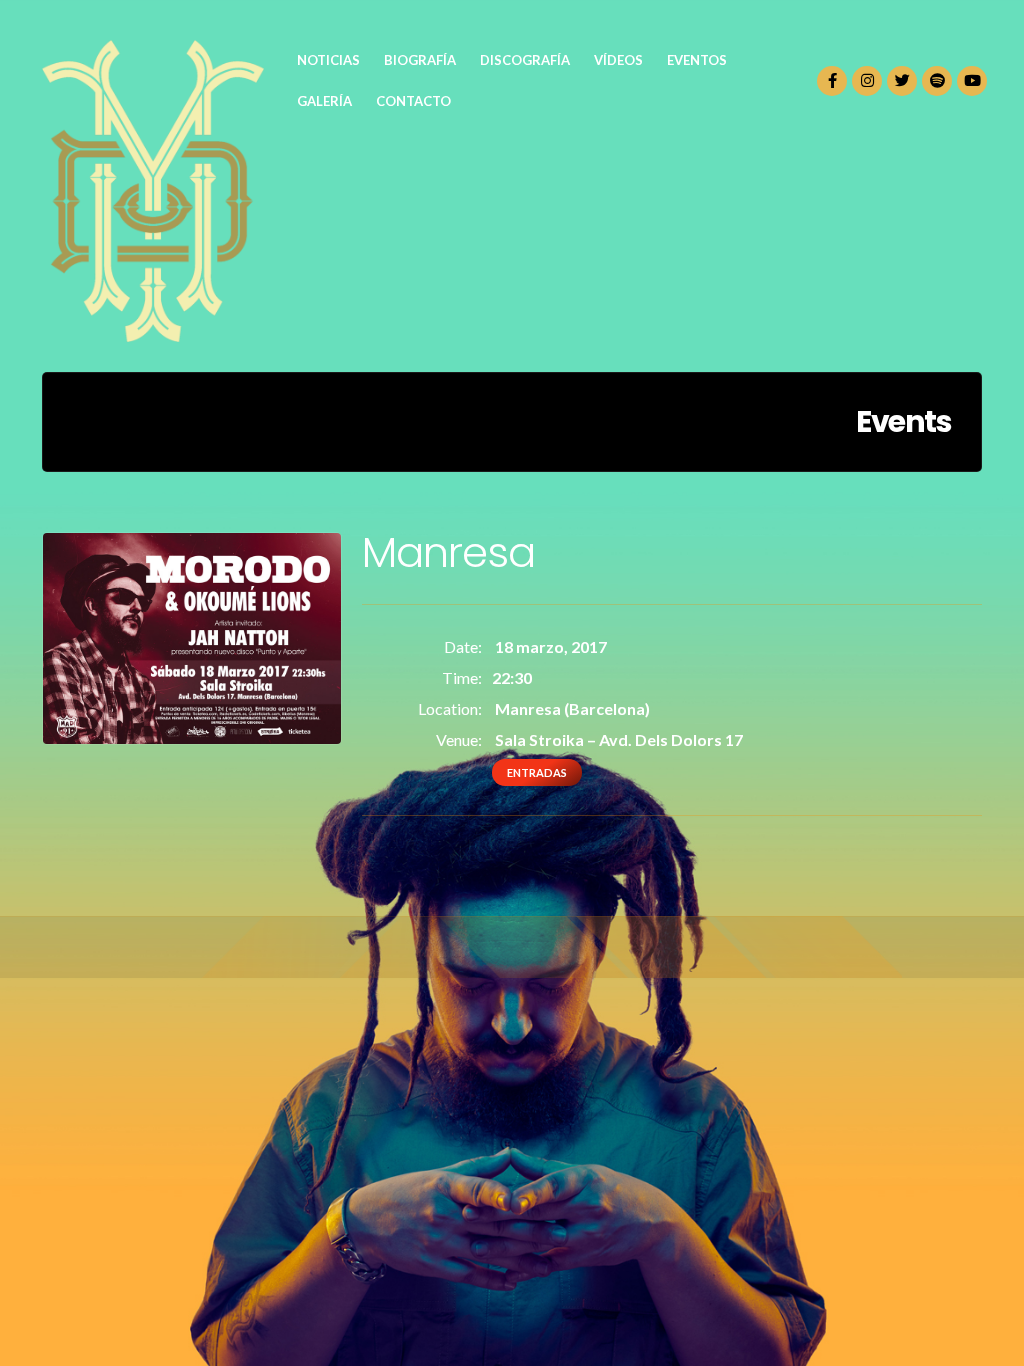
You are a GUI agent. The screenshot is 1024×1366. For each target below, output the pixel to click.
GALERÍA (324, 101)
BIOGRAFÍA (420, 60)
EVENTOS (697, 60)
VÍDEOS (618, 60)
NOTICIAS (328, 60)
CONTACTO (413, 101)
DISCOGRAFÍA (525, 60)
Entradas (537, 772)
